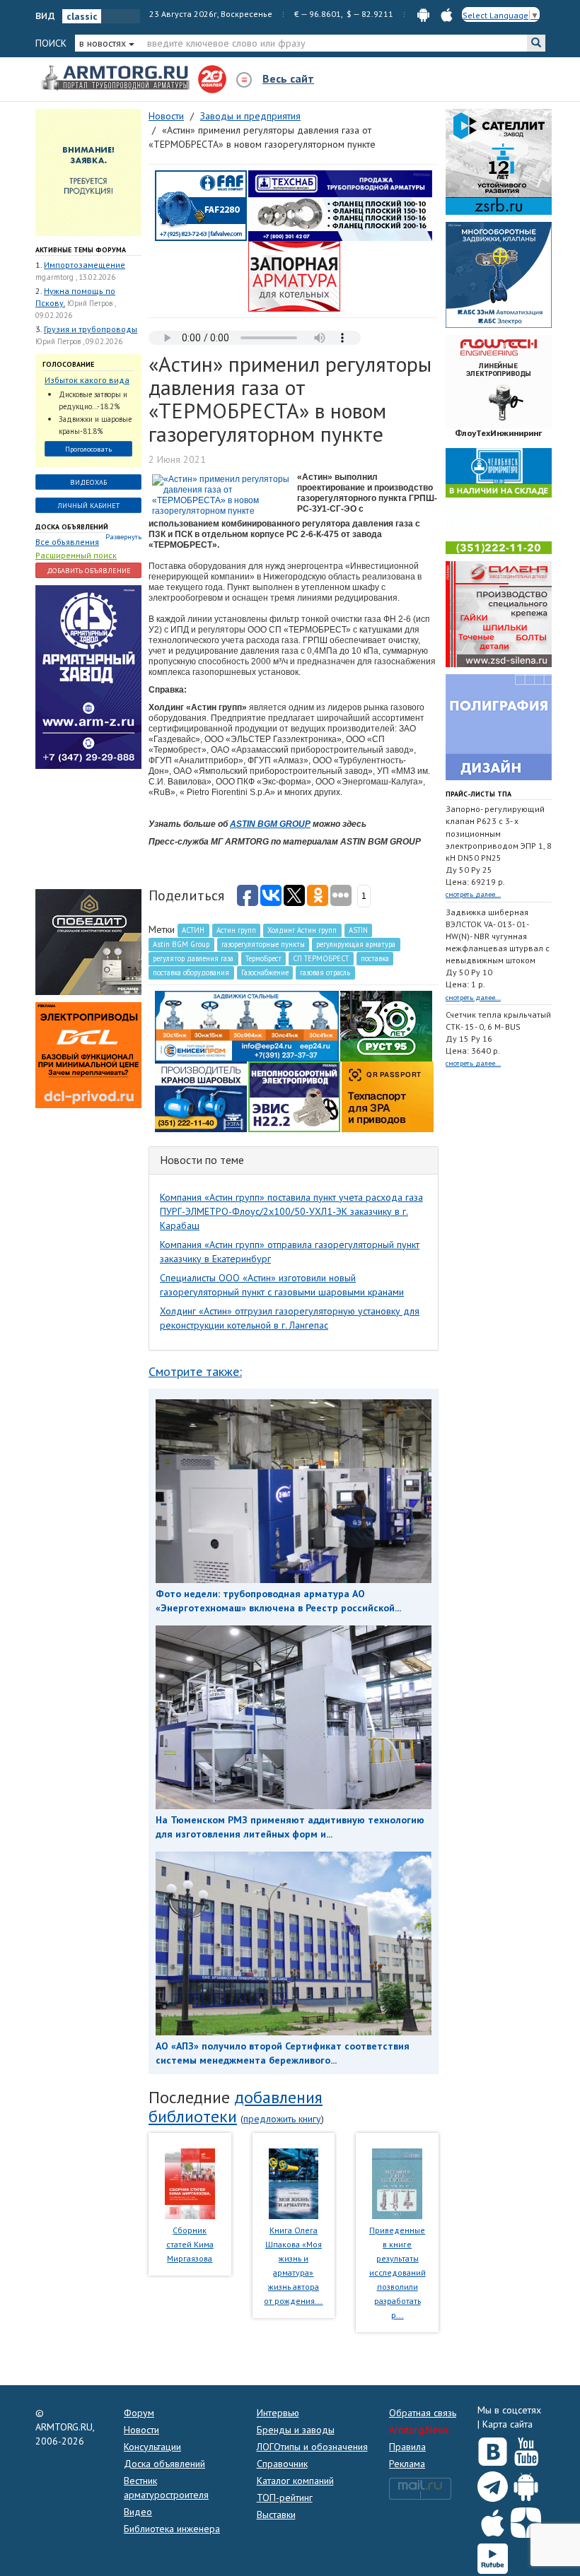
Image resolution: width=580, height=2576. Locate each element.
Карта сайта (507, 2424)
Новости (141, 2430)
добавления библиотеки (236, 2106)
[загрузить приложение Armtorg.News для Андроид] (423, 14)
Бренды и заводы (296, 2430)
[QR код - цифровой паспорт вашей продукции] (388, 1096)
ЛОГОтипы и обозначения (312, 2447)
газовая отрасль (325, 972)
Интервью (278, 2413)
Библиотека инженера (172, 2529)
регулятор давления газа (193, 958)
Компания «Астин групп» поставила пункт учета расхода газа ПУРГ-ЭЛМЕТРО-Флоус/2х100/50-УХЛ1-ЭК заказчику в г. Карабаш (291, 1211)
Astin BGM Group (181, 944)
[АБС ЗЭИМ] (499, 274)
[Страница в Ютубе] (526, 2449)
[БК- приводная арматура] (88, 1054)
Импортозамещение (85, 265)
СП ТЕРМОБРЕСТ (321, 958)
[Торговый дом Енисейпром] (247, 1025)
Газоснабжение (265, 972)
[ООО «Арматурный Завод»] (88, 676)
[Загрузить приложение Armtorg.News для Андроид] (526, 2483)
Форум (139, 2413)
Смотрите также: (195, 1371)
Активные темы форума (81, 250)
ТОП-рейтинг (285, 2498)
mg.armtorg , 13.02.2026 (75, 277)
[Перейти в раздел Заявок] (88, 172)
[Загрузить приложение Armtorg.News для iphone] (493, 2519)
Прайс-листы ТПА (478, 794)
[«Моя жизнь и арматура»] (294, 2182)
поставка (375, 958)
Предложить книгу (282, 2119)
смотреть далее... (473, 894)
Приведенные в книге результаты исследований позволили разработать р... (398, 2272)
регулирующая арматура (356, 944)
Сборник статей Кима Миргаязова (190, 2244)
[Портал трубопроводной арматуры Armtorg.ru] (117, 78)
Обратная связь (423, 2413)
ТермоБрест (263, 958)
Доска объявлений (72, 527)
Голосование (68, 364)
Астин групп (236, 930)
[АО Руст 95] (386, 1025)
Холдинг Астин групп (302, 930)
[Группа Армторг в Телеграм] (493, 2484)
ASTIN (358, 930)
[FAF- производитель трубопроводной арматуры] (201, 205)
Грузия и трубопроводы (91, 329)
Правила (407, 2447)
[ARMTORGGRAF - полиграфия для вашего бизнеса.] (499, 727)
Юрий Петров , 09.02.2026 (79, 341)
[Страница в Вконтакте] (493, 2449)
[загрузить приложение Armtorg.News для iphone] (447, 14)
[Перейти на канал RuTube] (493, 2556)
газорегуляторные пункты (263, 944)
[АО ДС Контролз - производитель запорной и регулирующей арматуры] (88, 828)
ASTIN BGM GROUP (270, 824)
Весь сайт (288, 78)
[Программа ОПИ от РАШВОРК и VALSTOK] (294, 276)
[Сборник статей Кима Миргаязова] (190, 2182)
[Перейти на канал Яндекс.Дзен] (526, 2520)
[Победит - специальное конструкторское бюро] (88, 941)
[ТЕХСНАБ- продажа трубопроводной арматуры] (340, 205)
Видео (138, 2512)
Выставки (276, 2515)
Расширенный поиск (76, 555)
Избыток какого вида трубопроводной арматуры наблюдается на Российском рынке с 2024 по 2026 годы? (87, 381)
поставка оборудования (191, 972)
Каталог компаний (295, 2481)
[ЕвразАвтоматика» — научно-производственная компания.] (294, 1096)
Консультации (152, 2447)
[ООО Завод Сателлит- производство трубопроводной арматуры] (499, 161)
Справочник (282, 2464)
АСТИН (193, 930)
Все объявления (67, 542)
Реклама (407, 2464)
